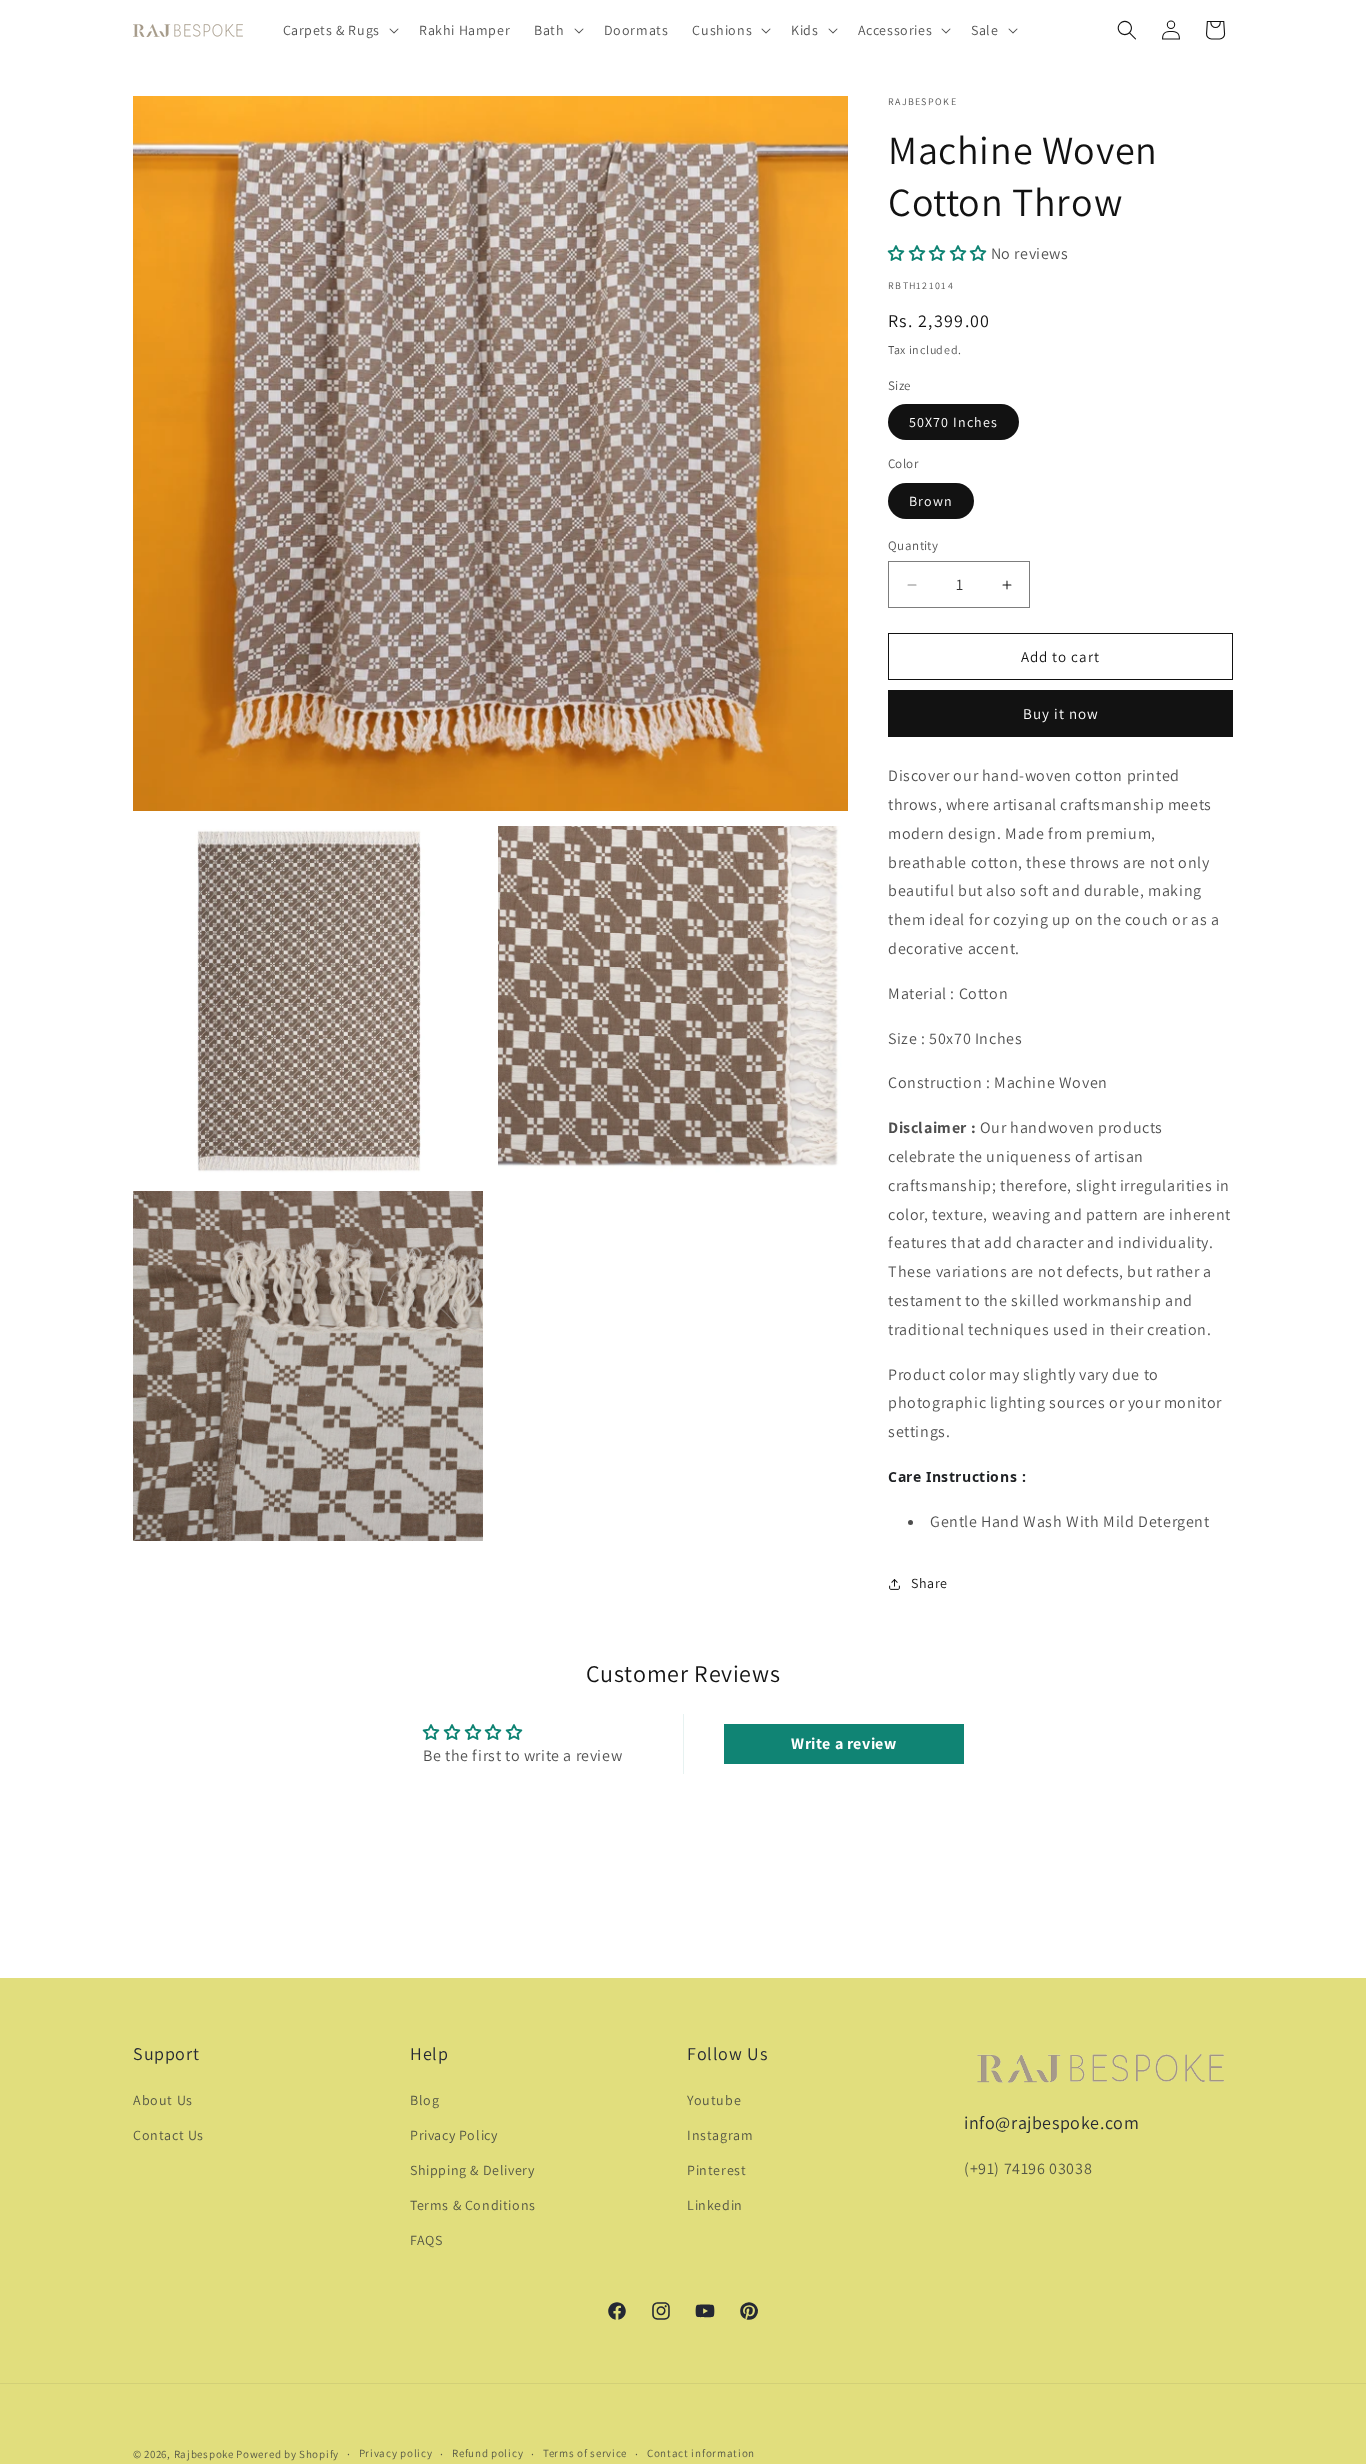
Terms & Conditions (473, 2205)
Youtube (714, 2100)
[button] (339, 30)
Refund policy (487, 2453)
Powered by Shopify (287, 2454)
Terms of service (585, 2453)
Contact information (701, 2453)
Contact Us (168, 2135)
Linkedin (715, 2205)
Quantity (913, 545)
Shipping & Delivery (472, 2170)
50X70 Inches (953, 422)
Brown (931, 501)
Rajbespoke (204, 2454)
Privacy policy (396, 2453)
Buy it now (1061, 713)
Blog (424, 2100)
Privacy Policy (453, 2135)
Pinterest (716, 2170)
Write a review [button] (843, 1743)
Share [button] (929, 1583)
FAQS (426, 2240)
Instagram (720, 2135)
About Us (163, 2100)
